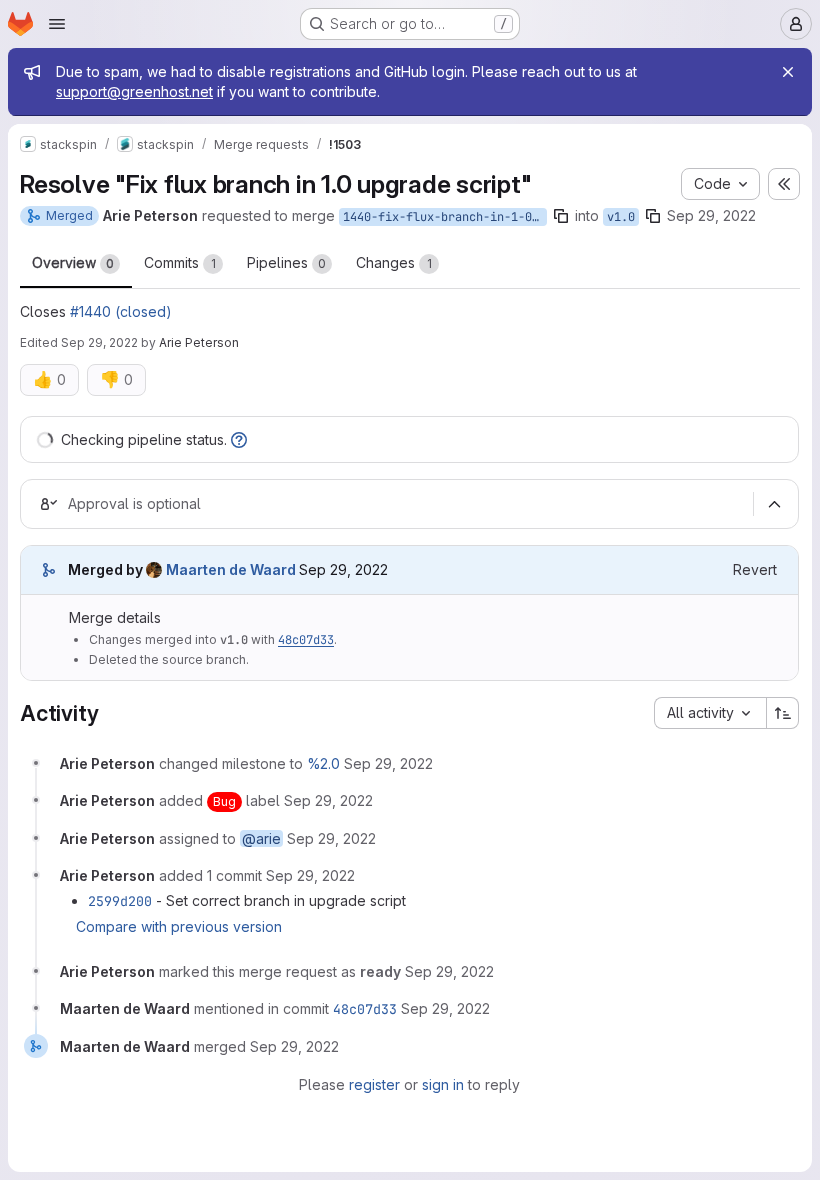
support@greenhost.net (134, 91)
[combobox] (710, 713)
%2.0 (323, 763)
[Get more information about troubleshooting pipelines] (239, 439)
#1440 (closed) (121, 311)
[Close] (788, 72)
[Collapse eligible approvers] (774, 504)
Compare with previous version (179, 926)
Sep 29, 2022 (711, 215)
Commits (180, 262)
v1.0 (621, 217)
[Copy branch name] (561, 216)
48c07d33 (306, 640)
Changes (394, 262)
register (374, 1084)
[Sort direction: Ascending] (783, 713)
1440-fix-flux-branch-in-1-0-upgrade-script (445, 217)
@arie (261, 838)
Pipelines (286, 262)
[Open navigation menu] (57, 24)
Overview (73, 262)
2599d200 (120, 901)
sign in (443, 1084)
